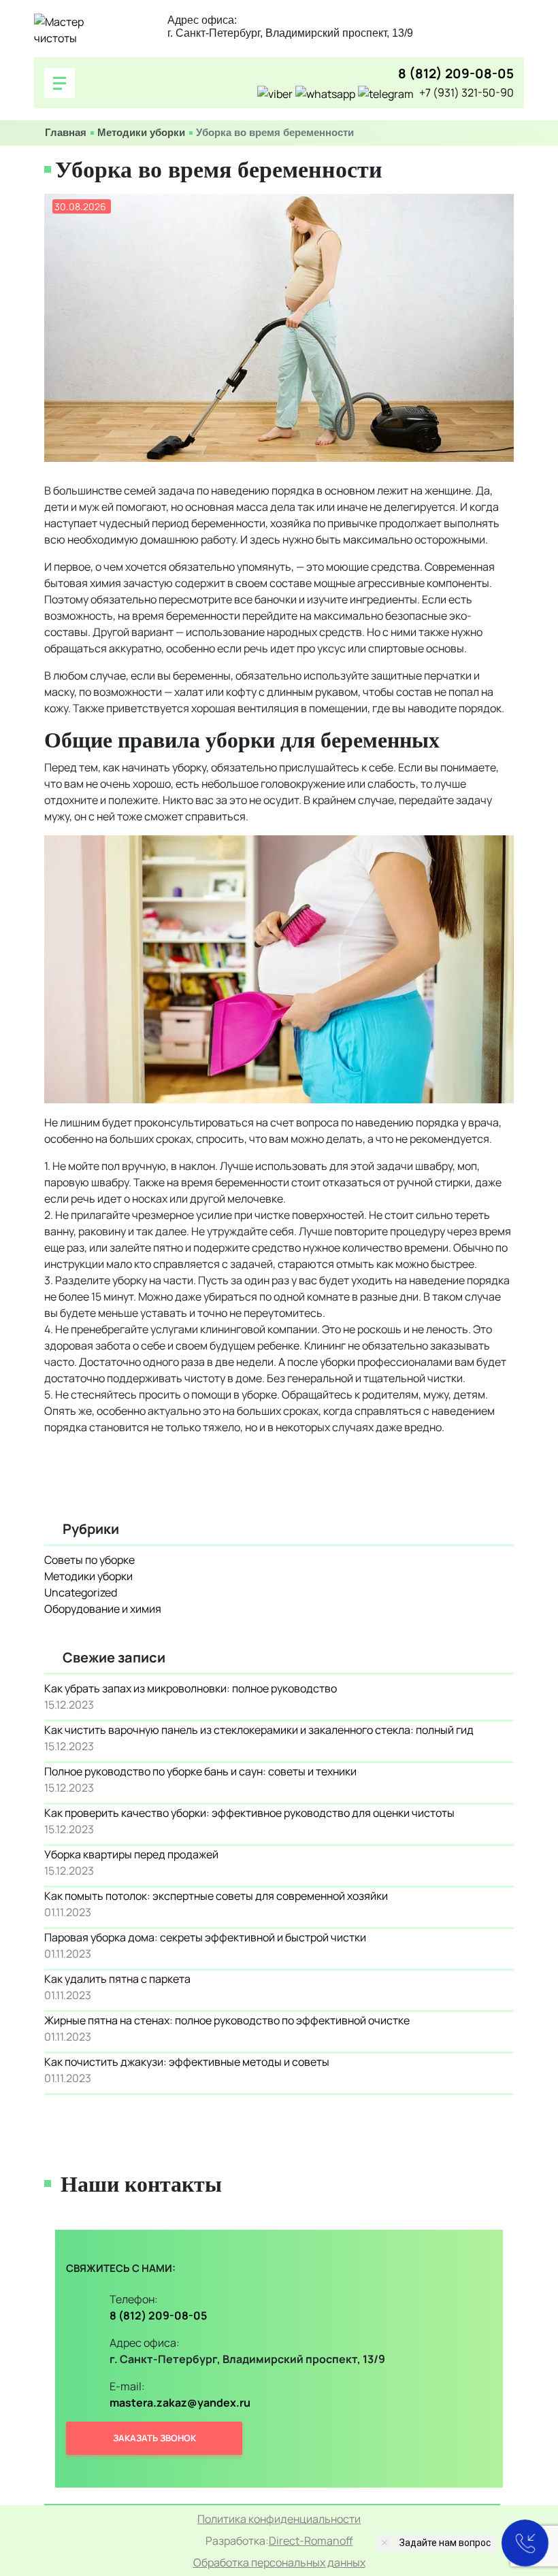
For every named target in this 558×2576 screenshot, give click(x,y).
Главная (66, 132)
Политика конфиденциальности (279, 2519)
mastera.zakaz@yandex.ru (180, 2403)
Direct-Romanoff (311, 2541)
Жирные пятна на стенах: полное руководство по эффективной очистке (227, 2020)
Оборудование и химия (103, 1609)
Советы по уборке (89, 1560)
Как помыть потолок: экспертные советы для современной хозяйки (216, 1896)
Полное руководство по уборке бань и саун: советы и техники (200, 1771)
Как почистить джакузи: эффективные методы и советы (187, 2062)
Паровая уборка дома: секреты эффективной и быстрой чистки (205, 1937)
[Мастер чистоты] (75, 30)
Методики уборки (141, 132)
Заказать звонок (154, 2438)
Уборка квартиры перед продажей (131, 1854)
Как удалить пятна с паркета (117, 1979)
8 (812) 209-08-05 (456, 74)
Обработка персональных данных (279, 2562)
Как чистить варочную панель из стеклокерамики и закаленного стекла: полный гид (259, 1730)
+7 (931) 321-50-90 (466, 93)
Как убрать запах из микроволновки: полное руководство (191, 1688)
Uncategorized (81, 1592)
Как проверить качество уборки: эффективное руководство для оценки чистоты (249, 1813)
